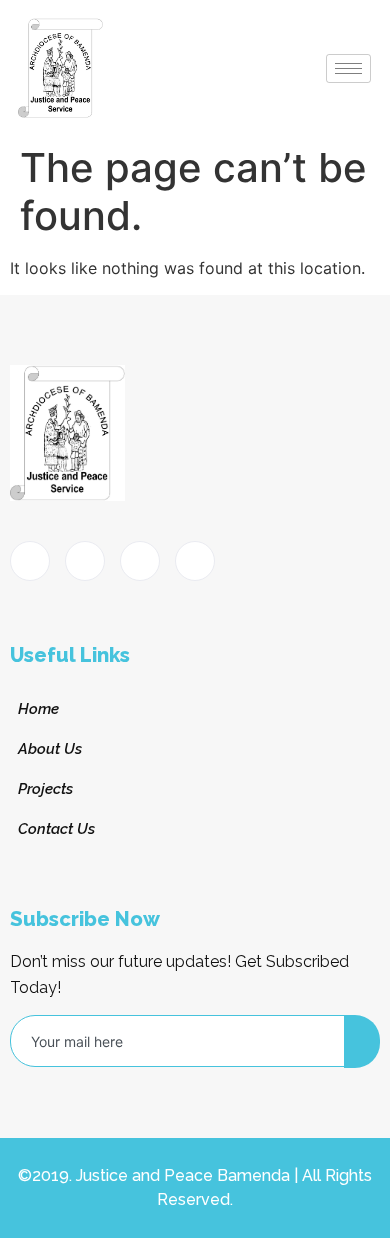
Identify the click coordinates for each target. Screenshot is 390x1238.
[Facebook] (30, 561)
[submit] (362, 1041)
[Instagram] (195, 561)
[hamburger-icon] (348, 68)
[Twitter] (85, 561)
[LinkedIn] (140, 561)
